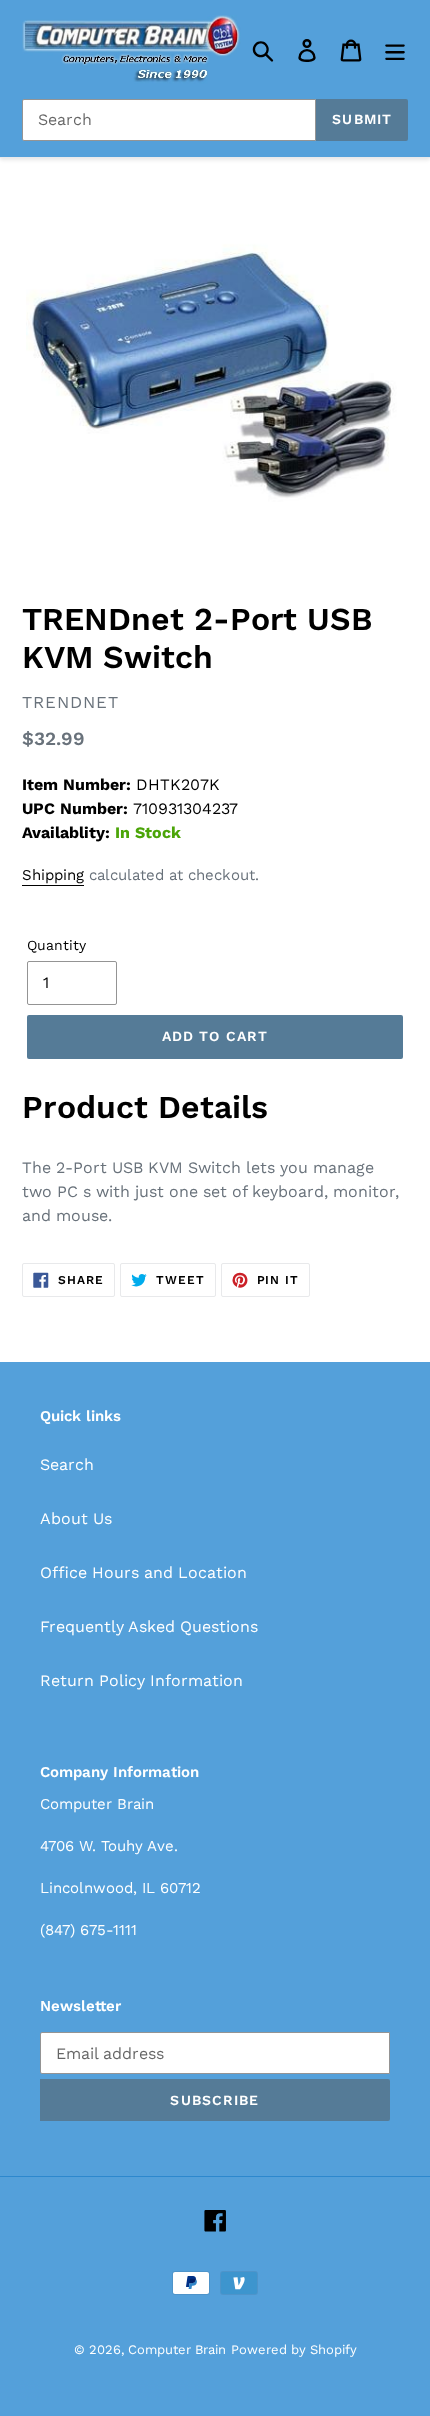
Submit (362, 119)
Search (67, 1464)
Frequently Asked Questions (149, 1626)
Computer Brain (177, 2349)
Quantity (56, 945)
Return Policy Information (141, 1680)
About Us (76, 1518)
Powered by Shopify (294, 2349)
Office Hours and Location (143, 1572)
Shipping (53, 875)
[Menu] (395, 49)
